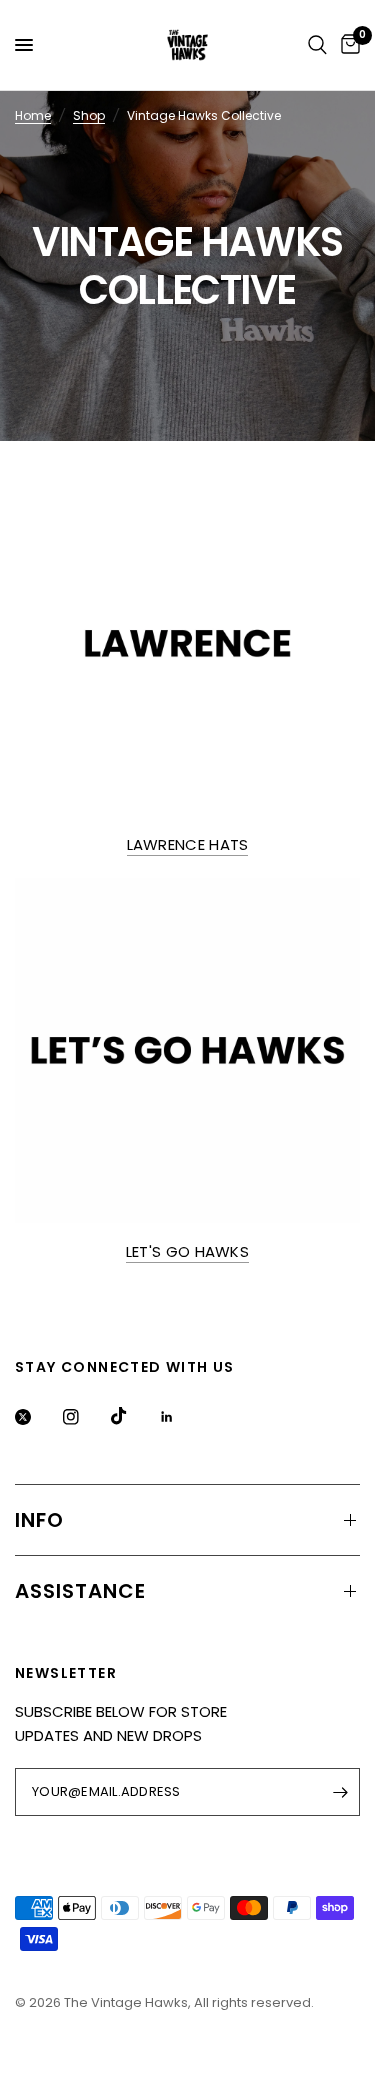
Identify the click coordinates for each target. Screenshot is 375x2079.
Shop (89, 115)
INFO (39, 1520)
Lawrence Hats (188, 844)
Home (33, 115)
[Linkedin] (181, 1417)
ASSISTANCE (80, 1591)
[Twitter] (37, 1417)
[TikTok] (133, 1416)
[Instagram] (85, 1417)
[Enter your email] (340, 1792)
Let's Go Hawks (187, 1251)
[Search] (317, 45)
